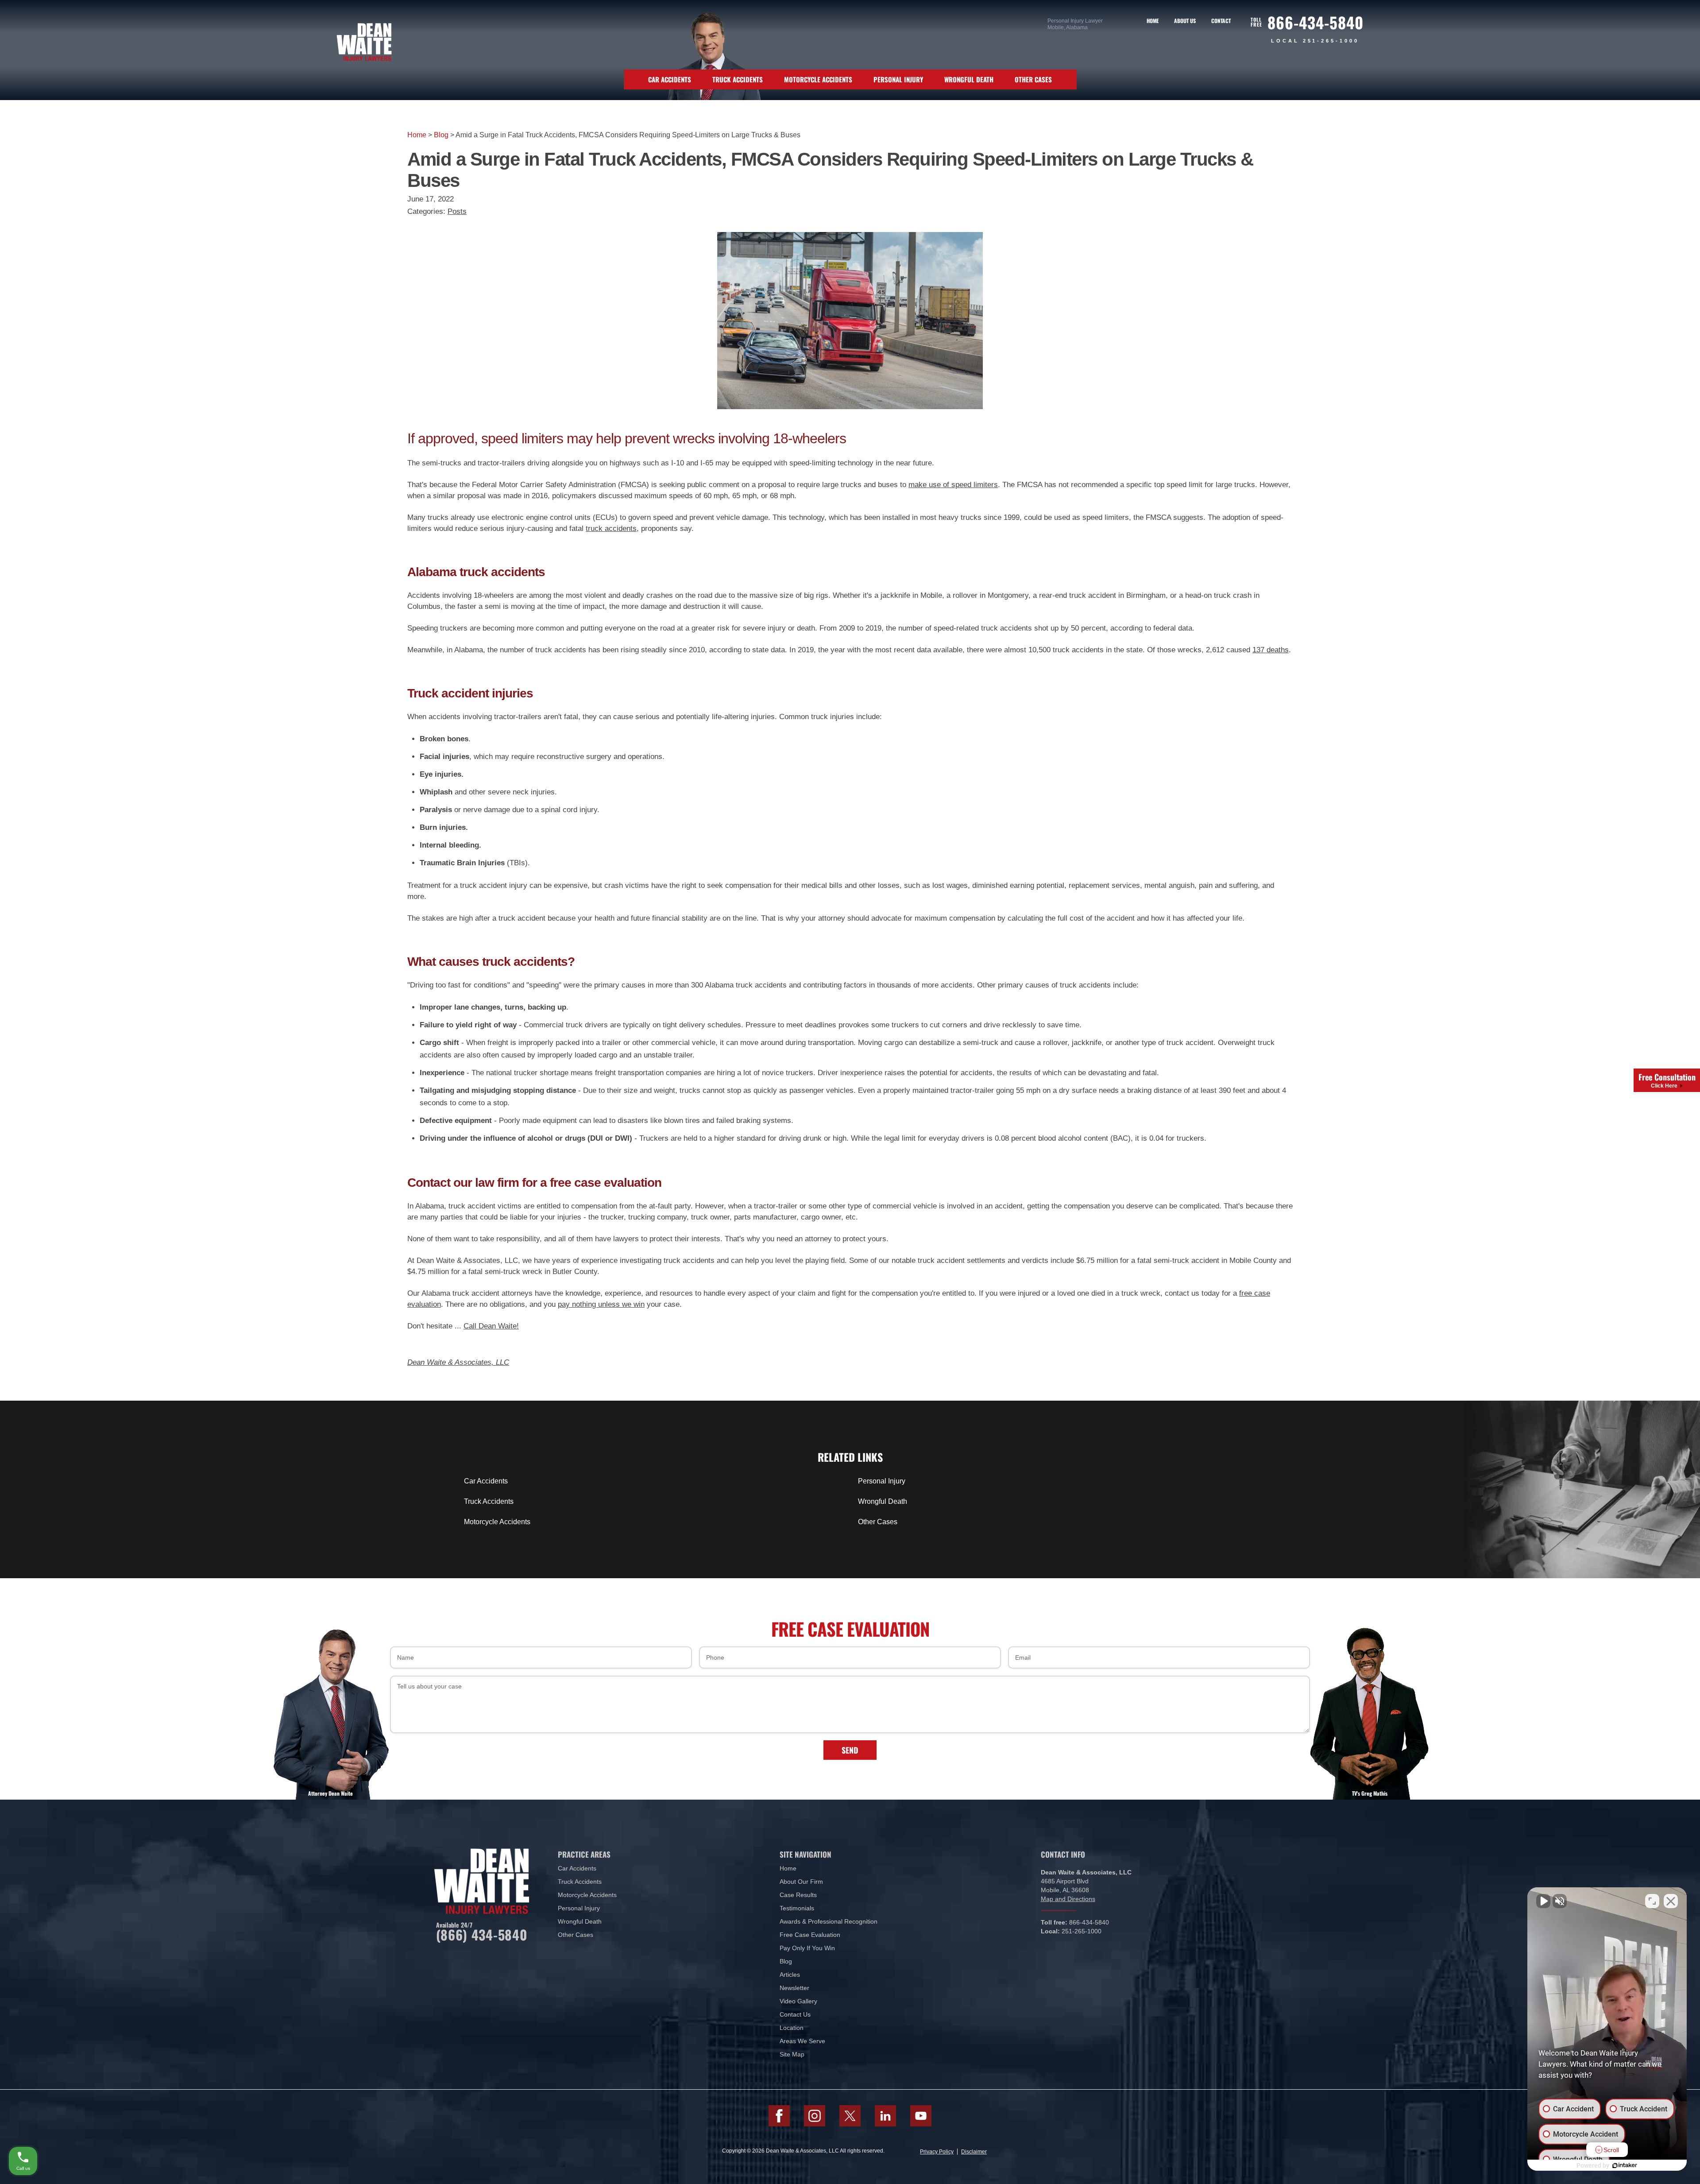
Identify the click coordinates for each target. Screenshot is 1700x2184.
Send (850, 1750)
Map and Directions (1068, 1899)
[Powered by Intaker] (1625, 2165)
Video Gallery (798, 2001)
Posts (457, 211)
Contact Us (795, 2014)
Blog (441, 135)
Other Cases (1033, 79)
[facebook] (779, 2116)
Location (792, 2028)
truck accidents (611, 529)
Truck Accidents (738, 79)
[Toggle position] (1652, 1901)
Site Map (792, 2054)
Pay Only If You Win (807, 1948)
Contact (1221, 21)
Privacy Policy (937, 2152)
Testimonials (797, 1908)
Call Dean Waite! (491, 1326)
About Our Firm (801, 1882)
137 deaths (1271, 650)
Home (1153, 21)
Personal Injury (898, 79)
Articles (790, 1975)
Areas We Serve (802, 2041)
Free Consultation (1667, 1080)
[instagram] (815, 2116)
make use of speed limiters (953, 485)
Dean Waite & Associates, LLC (458, 1362)
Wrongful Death (969, 79)
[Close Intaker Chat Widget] (1671, 1901)
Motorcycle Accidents (818, 79)
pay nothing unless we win (601, 1304)
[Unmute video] (1543, 1901)
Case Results (798, 1895)
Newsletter (794, 1988)
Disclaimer (974, 2152)
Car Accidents (670, 79)
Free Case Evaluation (810, 1935)
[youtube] (921, 2116)
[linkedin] (885, 2116)
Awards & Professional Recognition (829, 1921)
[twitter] (850, 2116)
